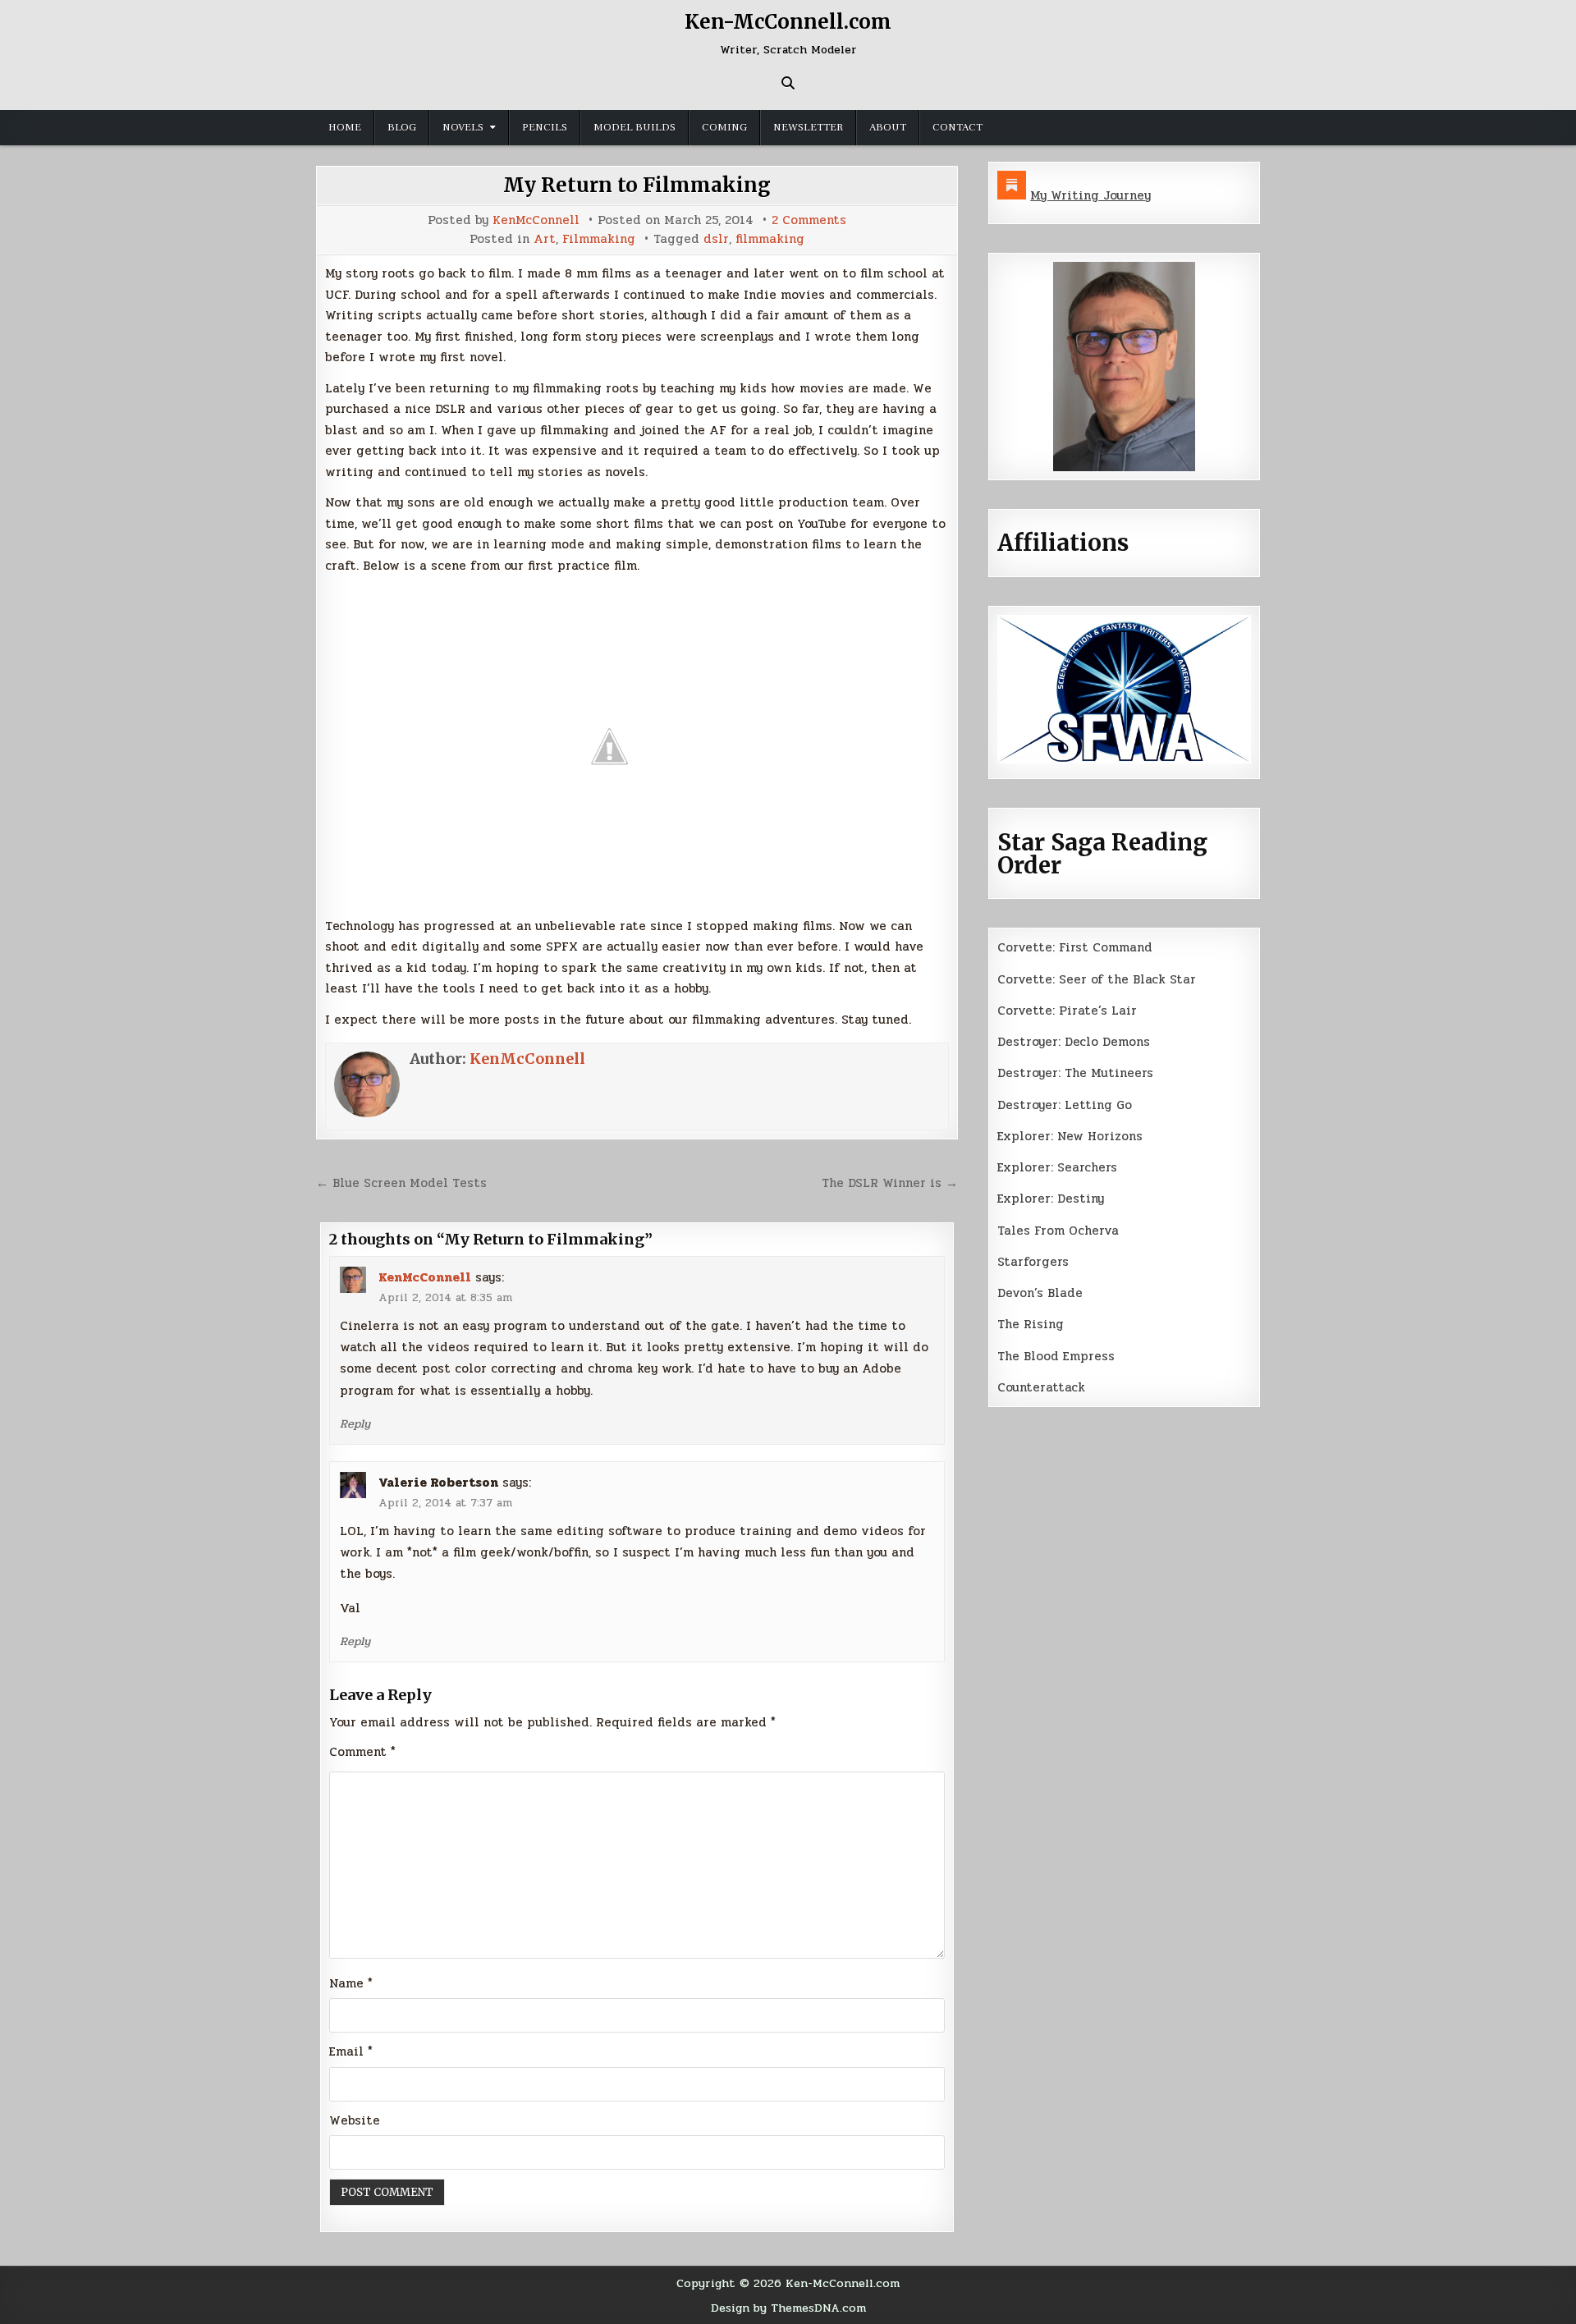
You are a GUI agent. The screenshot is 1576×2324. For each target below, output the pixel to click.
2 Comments (809, 220)
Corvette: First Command (1075, 947)
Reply (355, 1423)
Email (351, 2051)
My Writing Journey (1090, 195)
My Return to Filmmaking (637, 185)
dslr (716, 239)
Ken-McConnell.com (788, 22)
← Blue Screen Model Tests (401, 1183)
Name (351, 1983)
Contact (958, 127)
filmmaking (770, 239)
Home (345, 127)
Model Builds (635, 127)
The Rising (1031, 1324)
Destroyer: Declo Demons (1074, 1042)
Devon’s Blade (1040, 1293)
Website (355, 2120)
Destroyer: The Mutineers (1075, 1073)
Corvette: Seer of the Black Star (1097, 979)
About (888, 127)
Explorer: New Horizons (1070, 1136)
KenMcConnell (536, 220)
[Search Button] (788, 83)
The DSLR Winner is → (890, 1183)
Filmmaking (599, 239)
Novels (463, 127)
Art (545, 239)
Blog (402, 127)
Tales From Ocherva (1058, 1231)
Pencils (545, 127)
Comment (362, 1752)
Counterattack (1041, 1387)
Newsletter (808, 127)
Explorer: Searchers (1057, 1167)
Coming (724, 127)
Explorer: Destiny (1051, 1199)
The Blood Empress (1056, 1356)
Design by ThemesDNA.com (788, 2308)
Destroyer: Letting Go (1065, 1105)
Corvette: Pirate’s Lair (1067, 1011)
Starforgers (1033, 1262)
